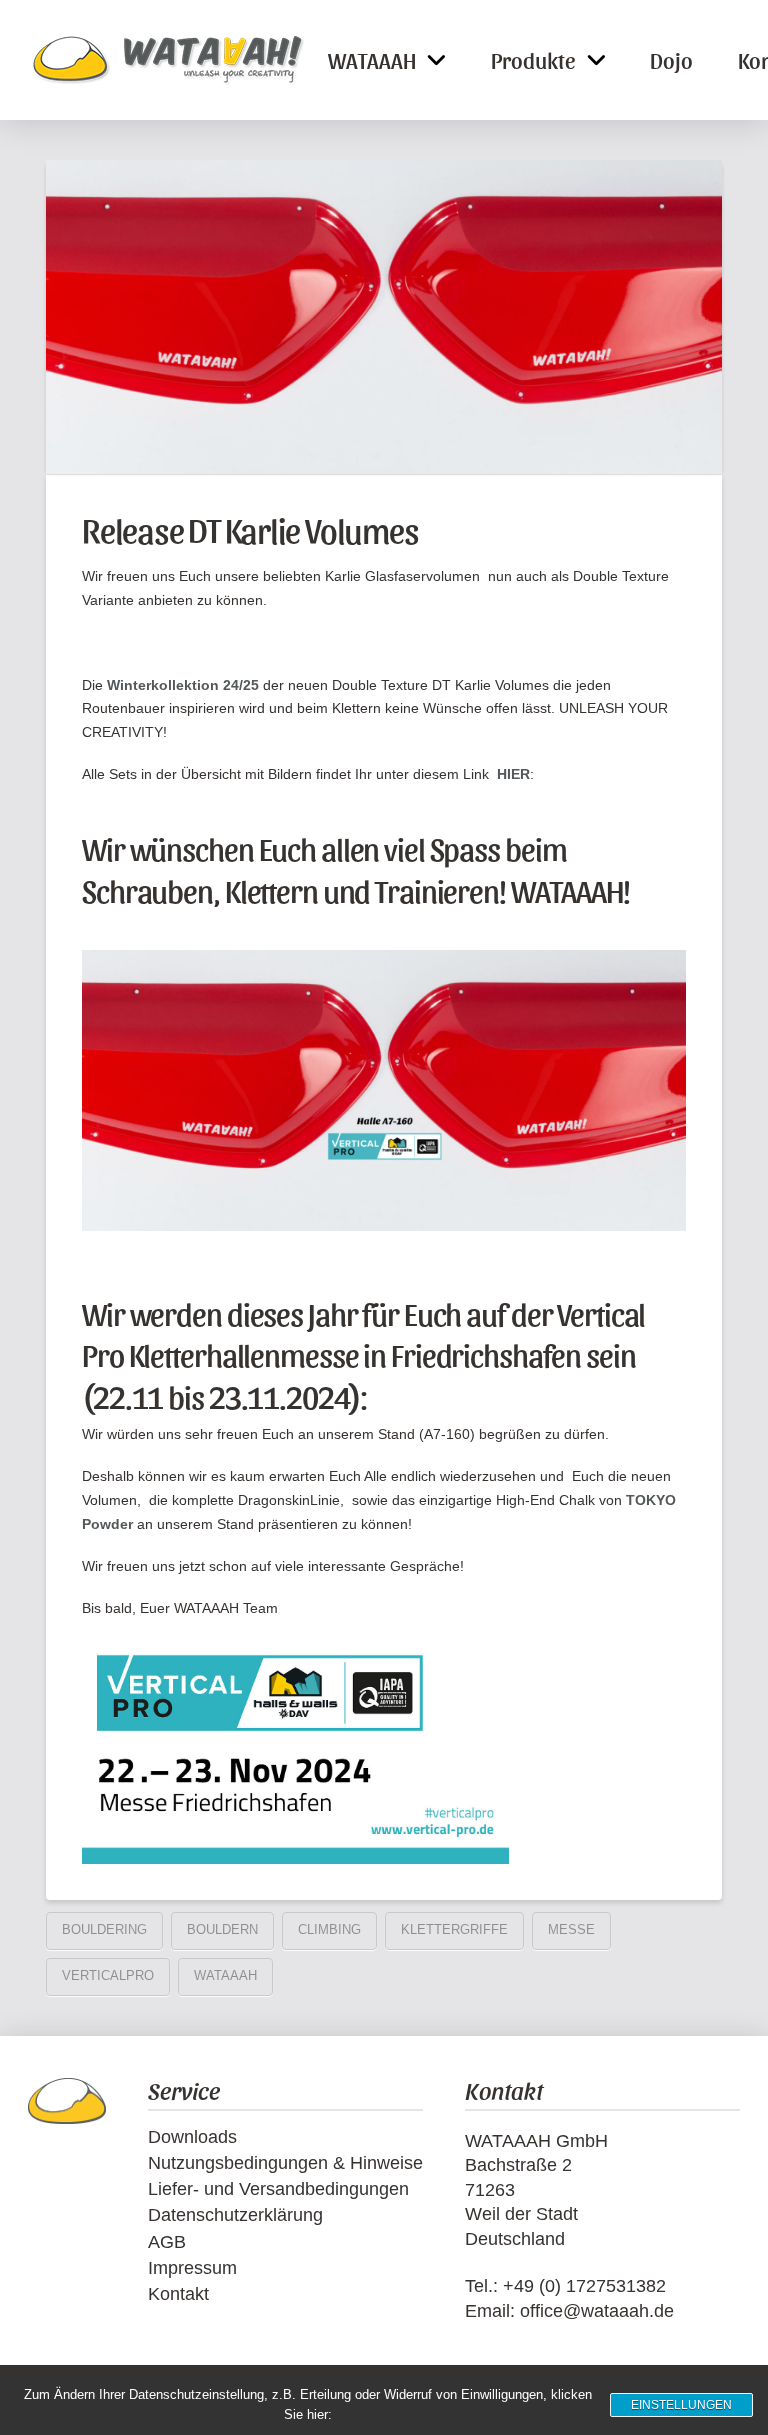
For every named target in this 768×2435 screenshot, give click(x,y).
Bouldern (222, 1929)
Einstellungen (681, 2405)
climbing (329, 1929)
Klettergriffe (454, 1929)
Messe (571, 1929)
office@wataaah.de (597, 2311)
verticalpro (108, 1975)
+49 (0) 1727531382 (584, 2286)
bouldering (104, 1929)
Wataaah (225, 1975)
